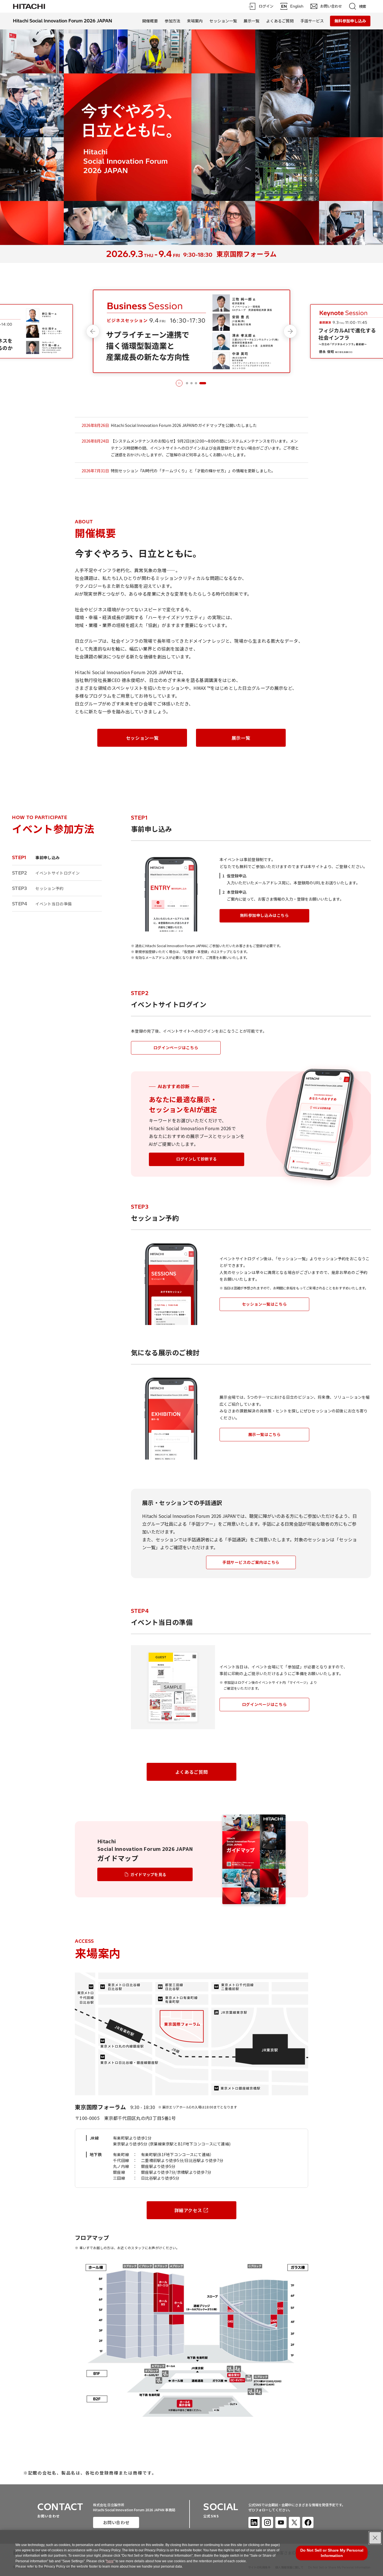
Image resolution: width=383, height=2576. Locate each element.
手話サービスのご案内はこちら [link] (251, 1562)
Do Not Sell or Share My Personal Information (332, 2553)
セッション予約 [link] (38, 888)
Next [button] (290, 331)
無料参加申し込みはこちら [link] (265, 915)
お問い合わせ (116, 2522)
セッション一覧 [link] (223, 21)
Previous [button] (93, 331)
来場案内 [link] (195, 21)
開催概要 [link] (150, 21)
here (110, 2561)
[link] (29, 6)
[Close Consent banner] (375, 2538)
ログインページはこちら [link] (176, 1047)
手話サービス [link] (312, 21)
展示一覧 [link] (252, 21)
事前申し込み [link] (36, 857)
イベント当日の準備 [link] (42, 904)
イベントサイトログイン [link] (46, 873)
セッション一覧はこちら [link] (264, 1304)
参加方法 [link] (172, 21)
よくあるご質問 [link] (280, 21)
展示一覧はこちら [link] (264, 1434)
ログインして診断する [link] (197, 1159)
